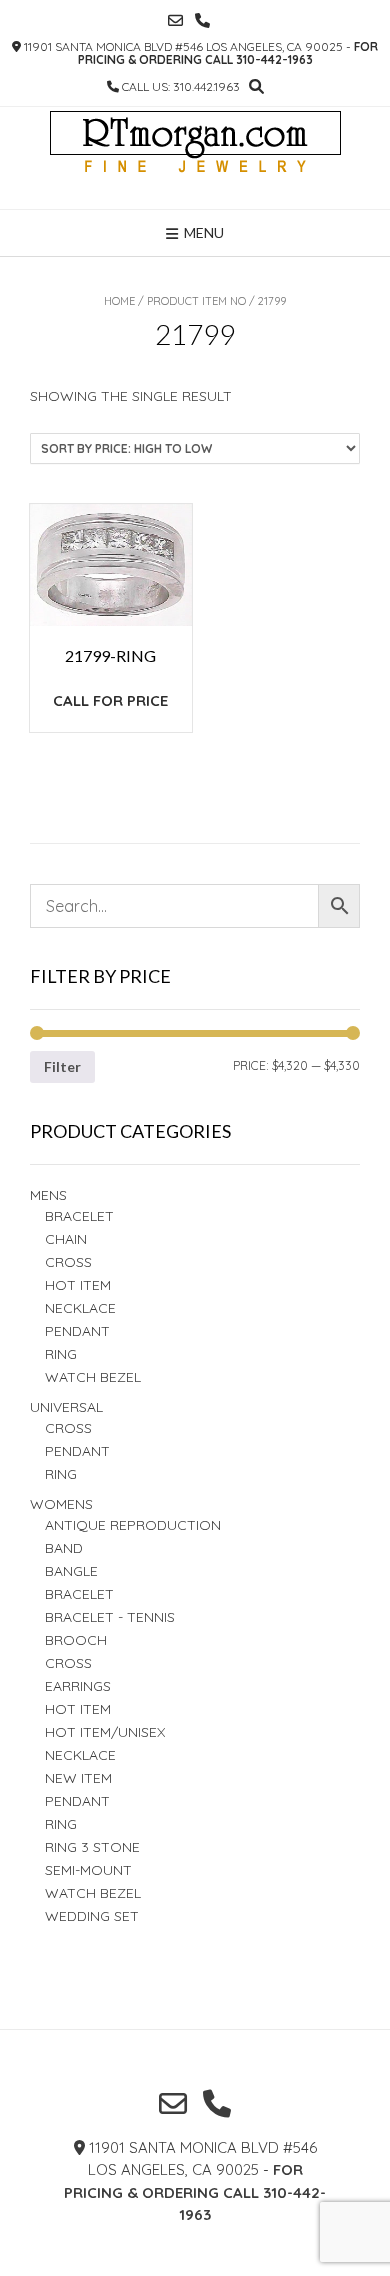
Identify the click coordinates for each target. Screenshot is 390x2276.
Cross (68, 1262)
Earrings (78, 1686)
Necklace (80, 1308)
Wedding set (92, 1916)
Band (64, 1548)
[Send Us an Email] (175, 20)
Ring (61, 1474)
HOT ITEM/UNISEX (105, 1732)
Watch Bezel (93, 1377)
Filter (62, 1066)
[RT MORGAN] (195, 158)
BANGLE (71, 1571)
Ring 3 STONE (92, 1847)
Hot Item (78, 1285)
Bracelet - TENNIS (110, 1617)
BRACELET (79, 1216)
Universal (66, 1407)
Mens (48, 1195)
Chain (66, 1239)
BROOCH (76, 1640)
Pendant (77, 1331)
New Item (78, 1778)
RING (61, 1354)
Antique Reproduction (133, 1525)
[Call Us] (202, 20)
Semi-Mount (88, 1870)
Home (119, 301)
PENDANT (77, 1451)
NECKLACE (80, 1755)
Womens (61, 1504)
